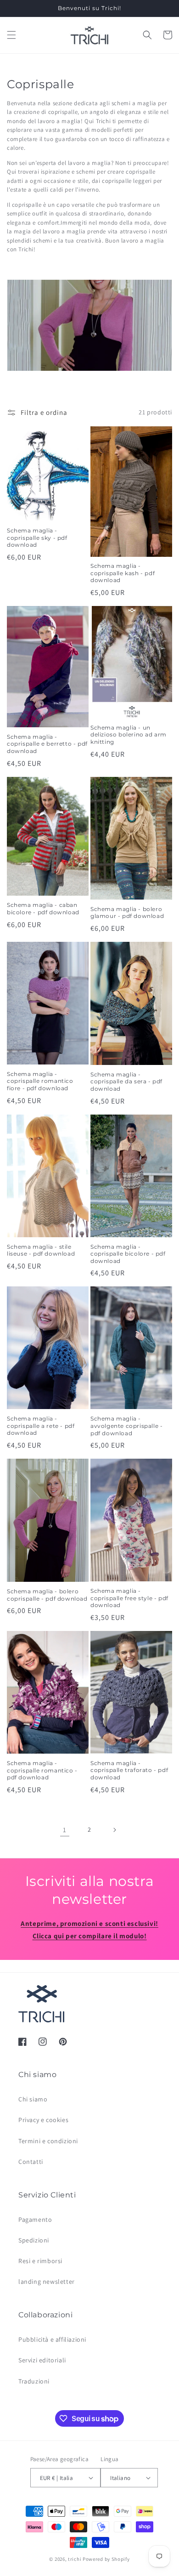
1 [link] (65, 1830)
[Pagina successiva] (114, 1830)
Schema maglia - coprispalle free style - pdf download (129, 1598)
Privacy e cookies (43, 2120)
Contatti (31, 2162)
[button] (11, 35)
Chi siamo (33, 2099)
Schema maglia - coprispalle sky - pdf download (37, 538)
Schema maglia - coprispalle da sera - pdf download (126, 1081)
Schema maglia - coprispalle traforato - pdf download (129, 1770)
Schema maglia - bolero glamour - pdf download (127, 913)
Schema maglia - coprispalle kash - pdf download (123, 573)
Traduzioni (34, 2381)
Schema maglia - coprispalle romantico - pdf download (42, 1770)
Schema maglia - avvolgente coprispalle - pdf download (126, 1426)
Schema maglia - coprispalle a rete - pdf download (41, 1426)
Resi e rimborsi (40, 2261)
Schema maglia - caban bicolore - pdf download (43, 909)
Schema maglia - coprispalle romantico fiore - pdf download (40, 1081)
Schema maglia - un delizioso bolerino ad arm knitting (129, 735)
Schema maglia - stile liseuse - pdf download (41, 1250)
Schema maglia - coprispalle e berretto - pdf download (47, 744)
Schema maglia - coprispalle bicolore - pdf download (128, 1254)
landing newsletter (47, 2282)
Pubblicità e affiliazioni (52, 2339)
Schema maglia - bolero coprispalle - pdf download (47, 1595)
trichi (75, 2559)
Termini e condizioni (48, 2141)
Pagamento (35, 2219)
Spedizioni (34, 2240)
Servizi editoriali (42, 2360)
